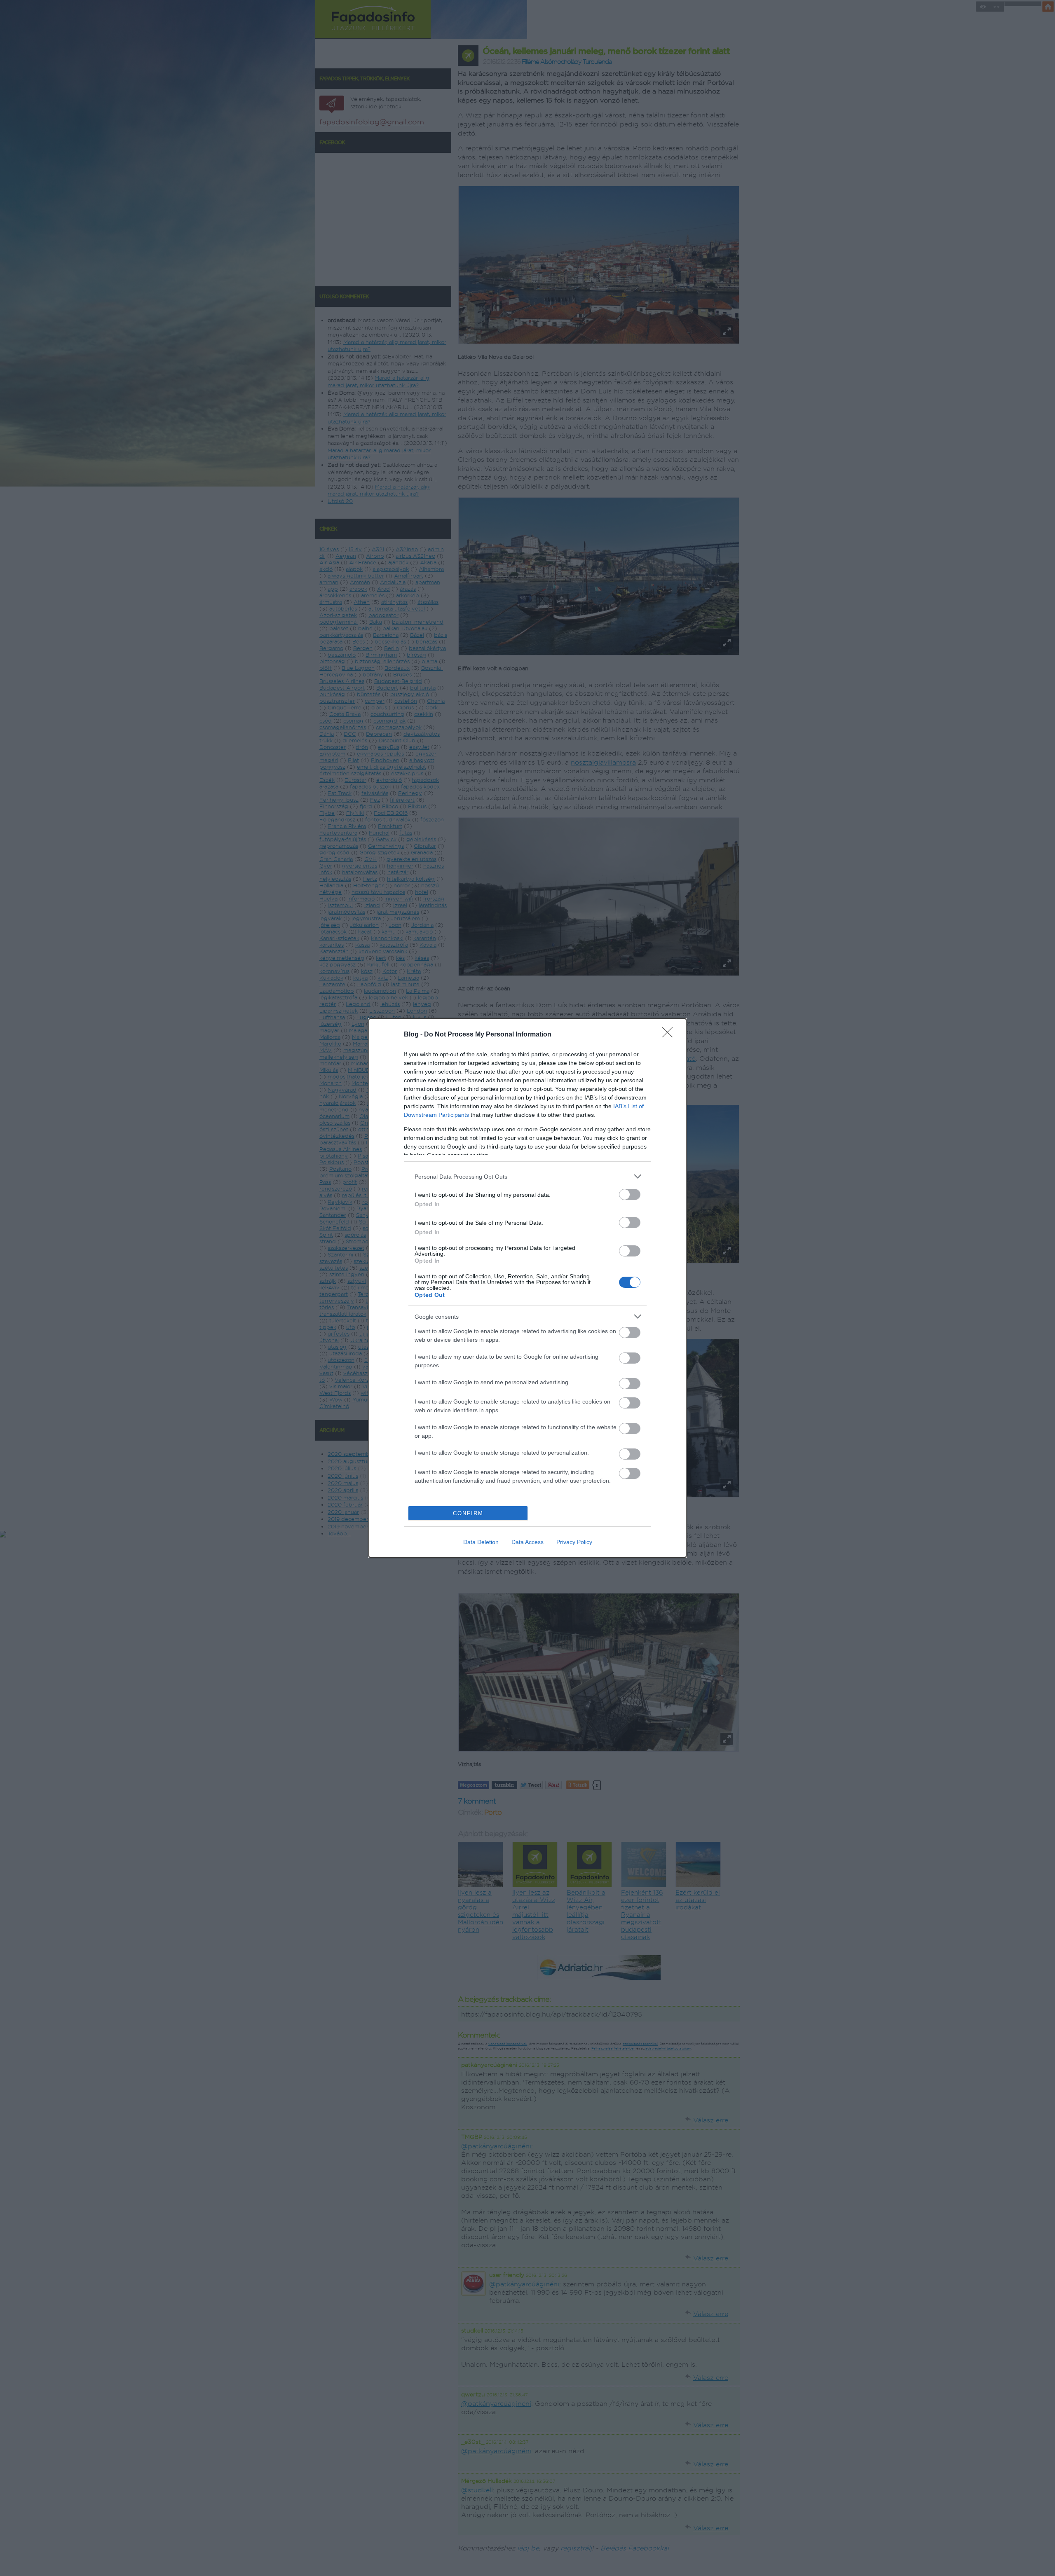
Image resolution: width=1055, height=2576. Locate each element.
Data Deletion (481, 1542)
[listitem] (527, 1176)
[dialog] (527, 1288)
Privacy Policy (574, 1542)
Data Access (527, 1542)
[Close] (670, 1035)
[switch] (630, 1194)
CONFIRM (468, 1513)
